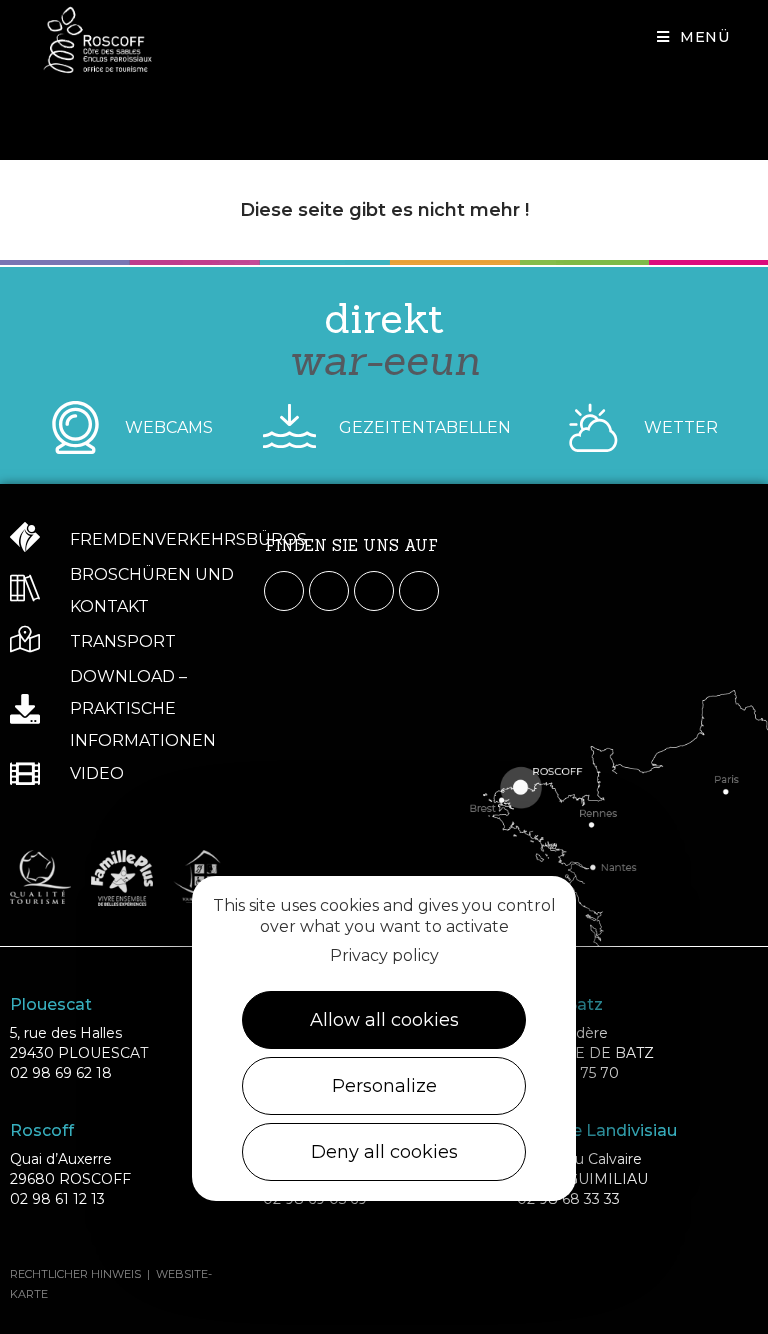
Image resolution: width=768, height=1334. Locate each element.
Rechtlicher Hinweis (75, 1274)
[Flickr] (419, 591)
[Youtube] (374, 591)
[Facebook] (284, 591)
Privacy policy (384, 955)
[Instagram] (329, 591)
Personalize (384, 1086)
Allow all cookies (384, 1020)
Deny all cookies (384, 1152)
